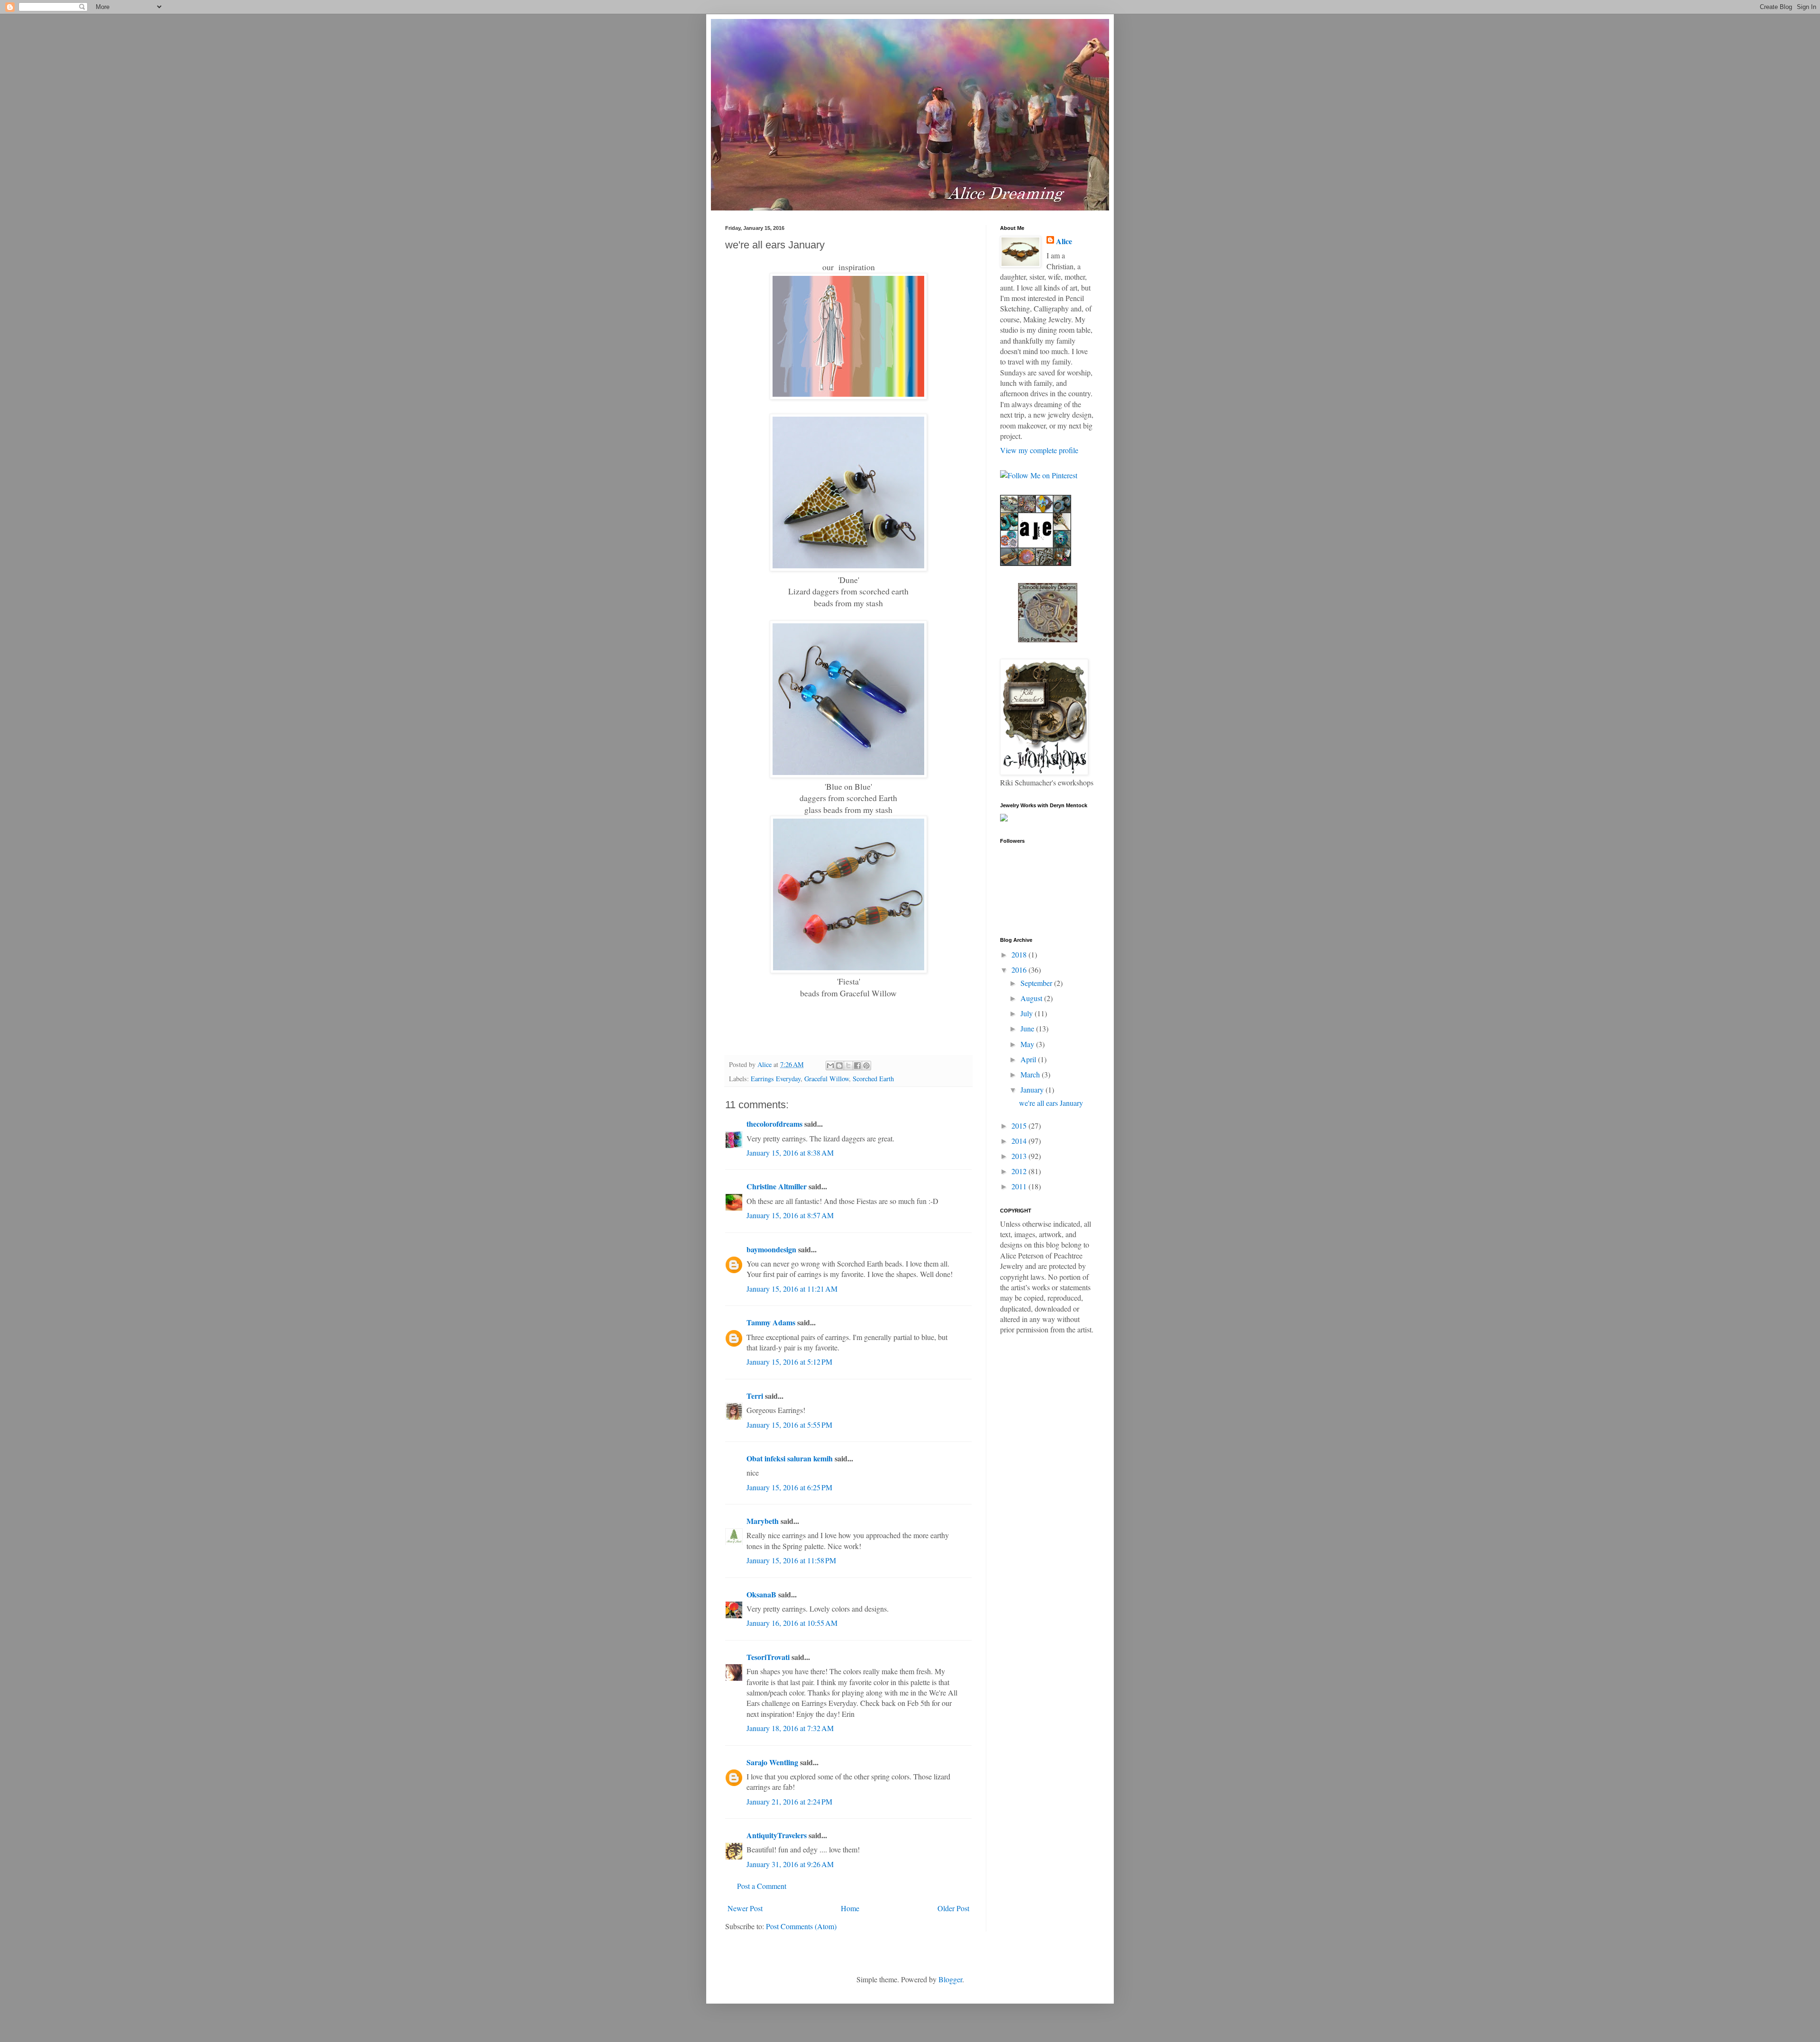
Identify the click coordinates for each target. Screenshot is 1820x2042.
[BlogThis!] (839, 1066)
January (1033, 1089)
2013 (1020, 1156)
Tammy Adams (771, 1322)
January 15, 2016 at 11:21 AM (792, 1289)
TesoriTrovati (768, 1657)
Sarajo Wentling (772, 1762)
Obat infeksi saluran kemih (790, 1458)
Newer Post (745, 1908)
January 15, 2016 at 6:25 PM (789, 1487)
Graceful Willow (827, 1079)
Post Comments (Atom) (801, 1926)
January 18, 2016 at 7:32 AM (790, 1728)
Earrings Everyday (776, 1079)
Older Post (953, 1908)
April (1029, 1059)
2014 (1020, 1141)
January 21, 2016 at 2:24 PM (789, 1801)
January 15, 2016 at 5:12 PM (789, 1362)
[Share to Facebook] (857, 1066)
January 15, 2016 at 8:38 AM (790, 1153)
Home (850, 1908)
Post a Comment (762, 1886)
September (1037, 983)
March (1031, 1074)
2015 (1020, 1126)
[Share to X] (848, 1066)
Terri (755, 1396)
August (1032, 998)
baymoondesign (771, 1249)
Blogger (950, 1979)
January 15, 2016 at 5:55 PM (789, 1425)
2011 (1020, 1186)
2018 (1020, 954)
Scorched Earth (873, 1079)
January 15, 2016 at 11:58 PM (791, 1560)
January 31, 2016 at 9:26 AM (790, 1864)
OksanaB (761, 1594)
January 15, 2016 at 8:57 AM (790, 1215)
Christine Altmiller (777, 1186)
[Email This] (830, 1066)
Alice (1064, 241)
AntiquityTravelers (777, 1835)
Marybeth (763, 1521)
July (1028, 1013)
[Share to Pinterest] (866, 1066)
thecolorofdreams (774, 1124)
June (1028, 1028)
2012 (1020, 1171)
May (1028, 1044)
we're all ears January (1051, 1103)
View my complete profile (1039, 450)
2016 (1020, 970)
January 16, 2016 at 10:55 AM (792, 1623)
